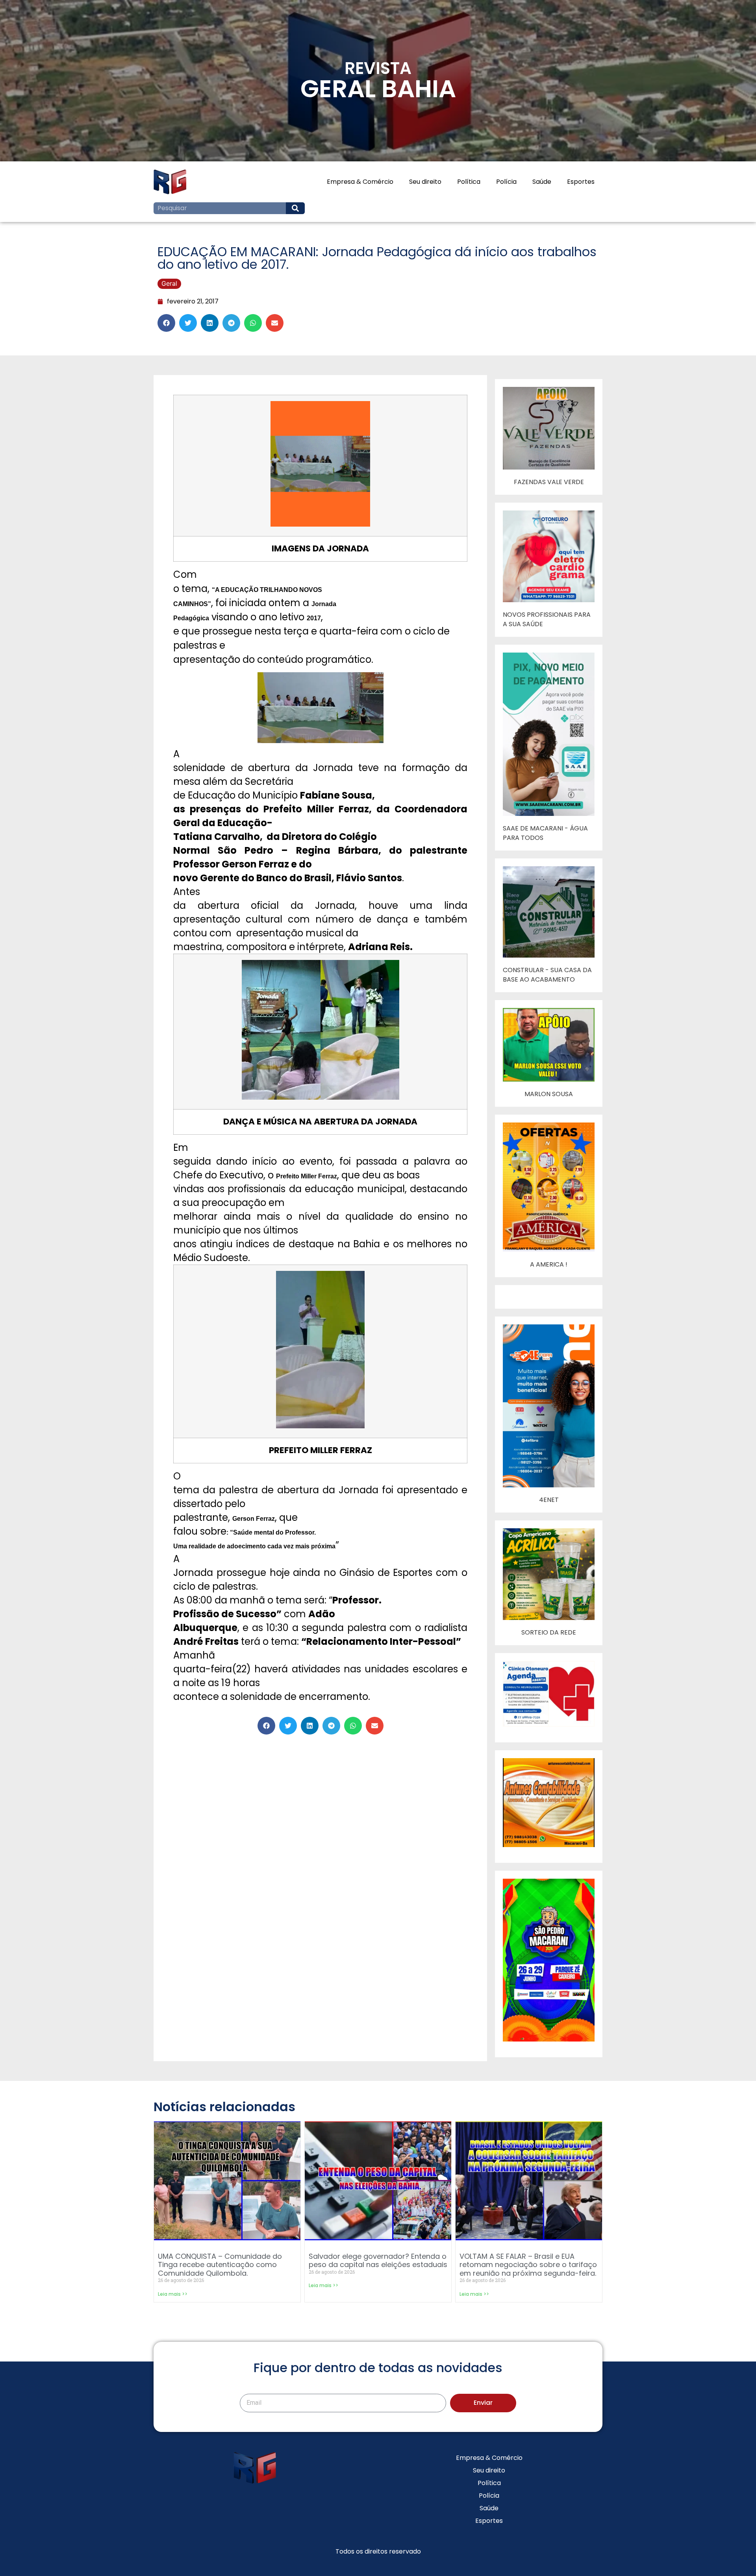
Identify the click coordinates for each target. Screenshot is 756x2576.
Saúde (542, 182)
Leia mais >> (173, 2294)
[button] (166, 323)
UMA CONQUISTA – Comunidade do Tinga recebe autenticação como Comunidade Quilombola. (220, 2265)
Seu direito (425, 182)
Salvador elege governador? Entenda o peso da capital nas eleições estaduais (378, 2261)
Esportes (581, 182)
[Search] (295, 208)
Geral (169, 283)
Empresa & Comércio (360, 182)
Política (469, 182)
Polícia (506, 182)
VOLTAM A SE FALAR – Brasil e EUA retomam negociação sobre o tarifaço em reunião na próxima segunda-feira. (528, 2265)
